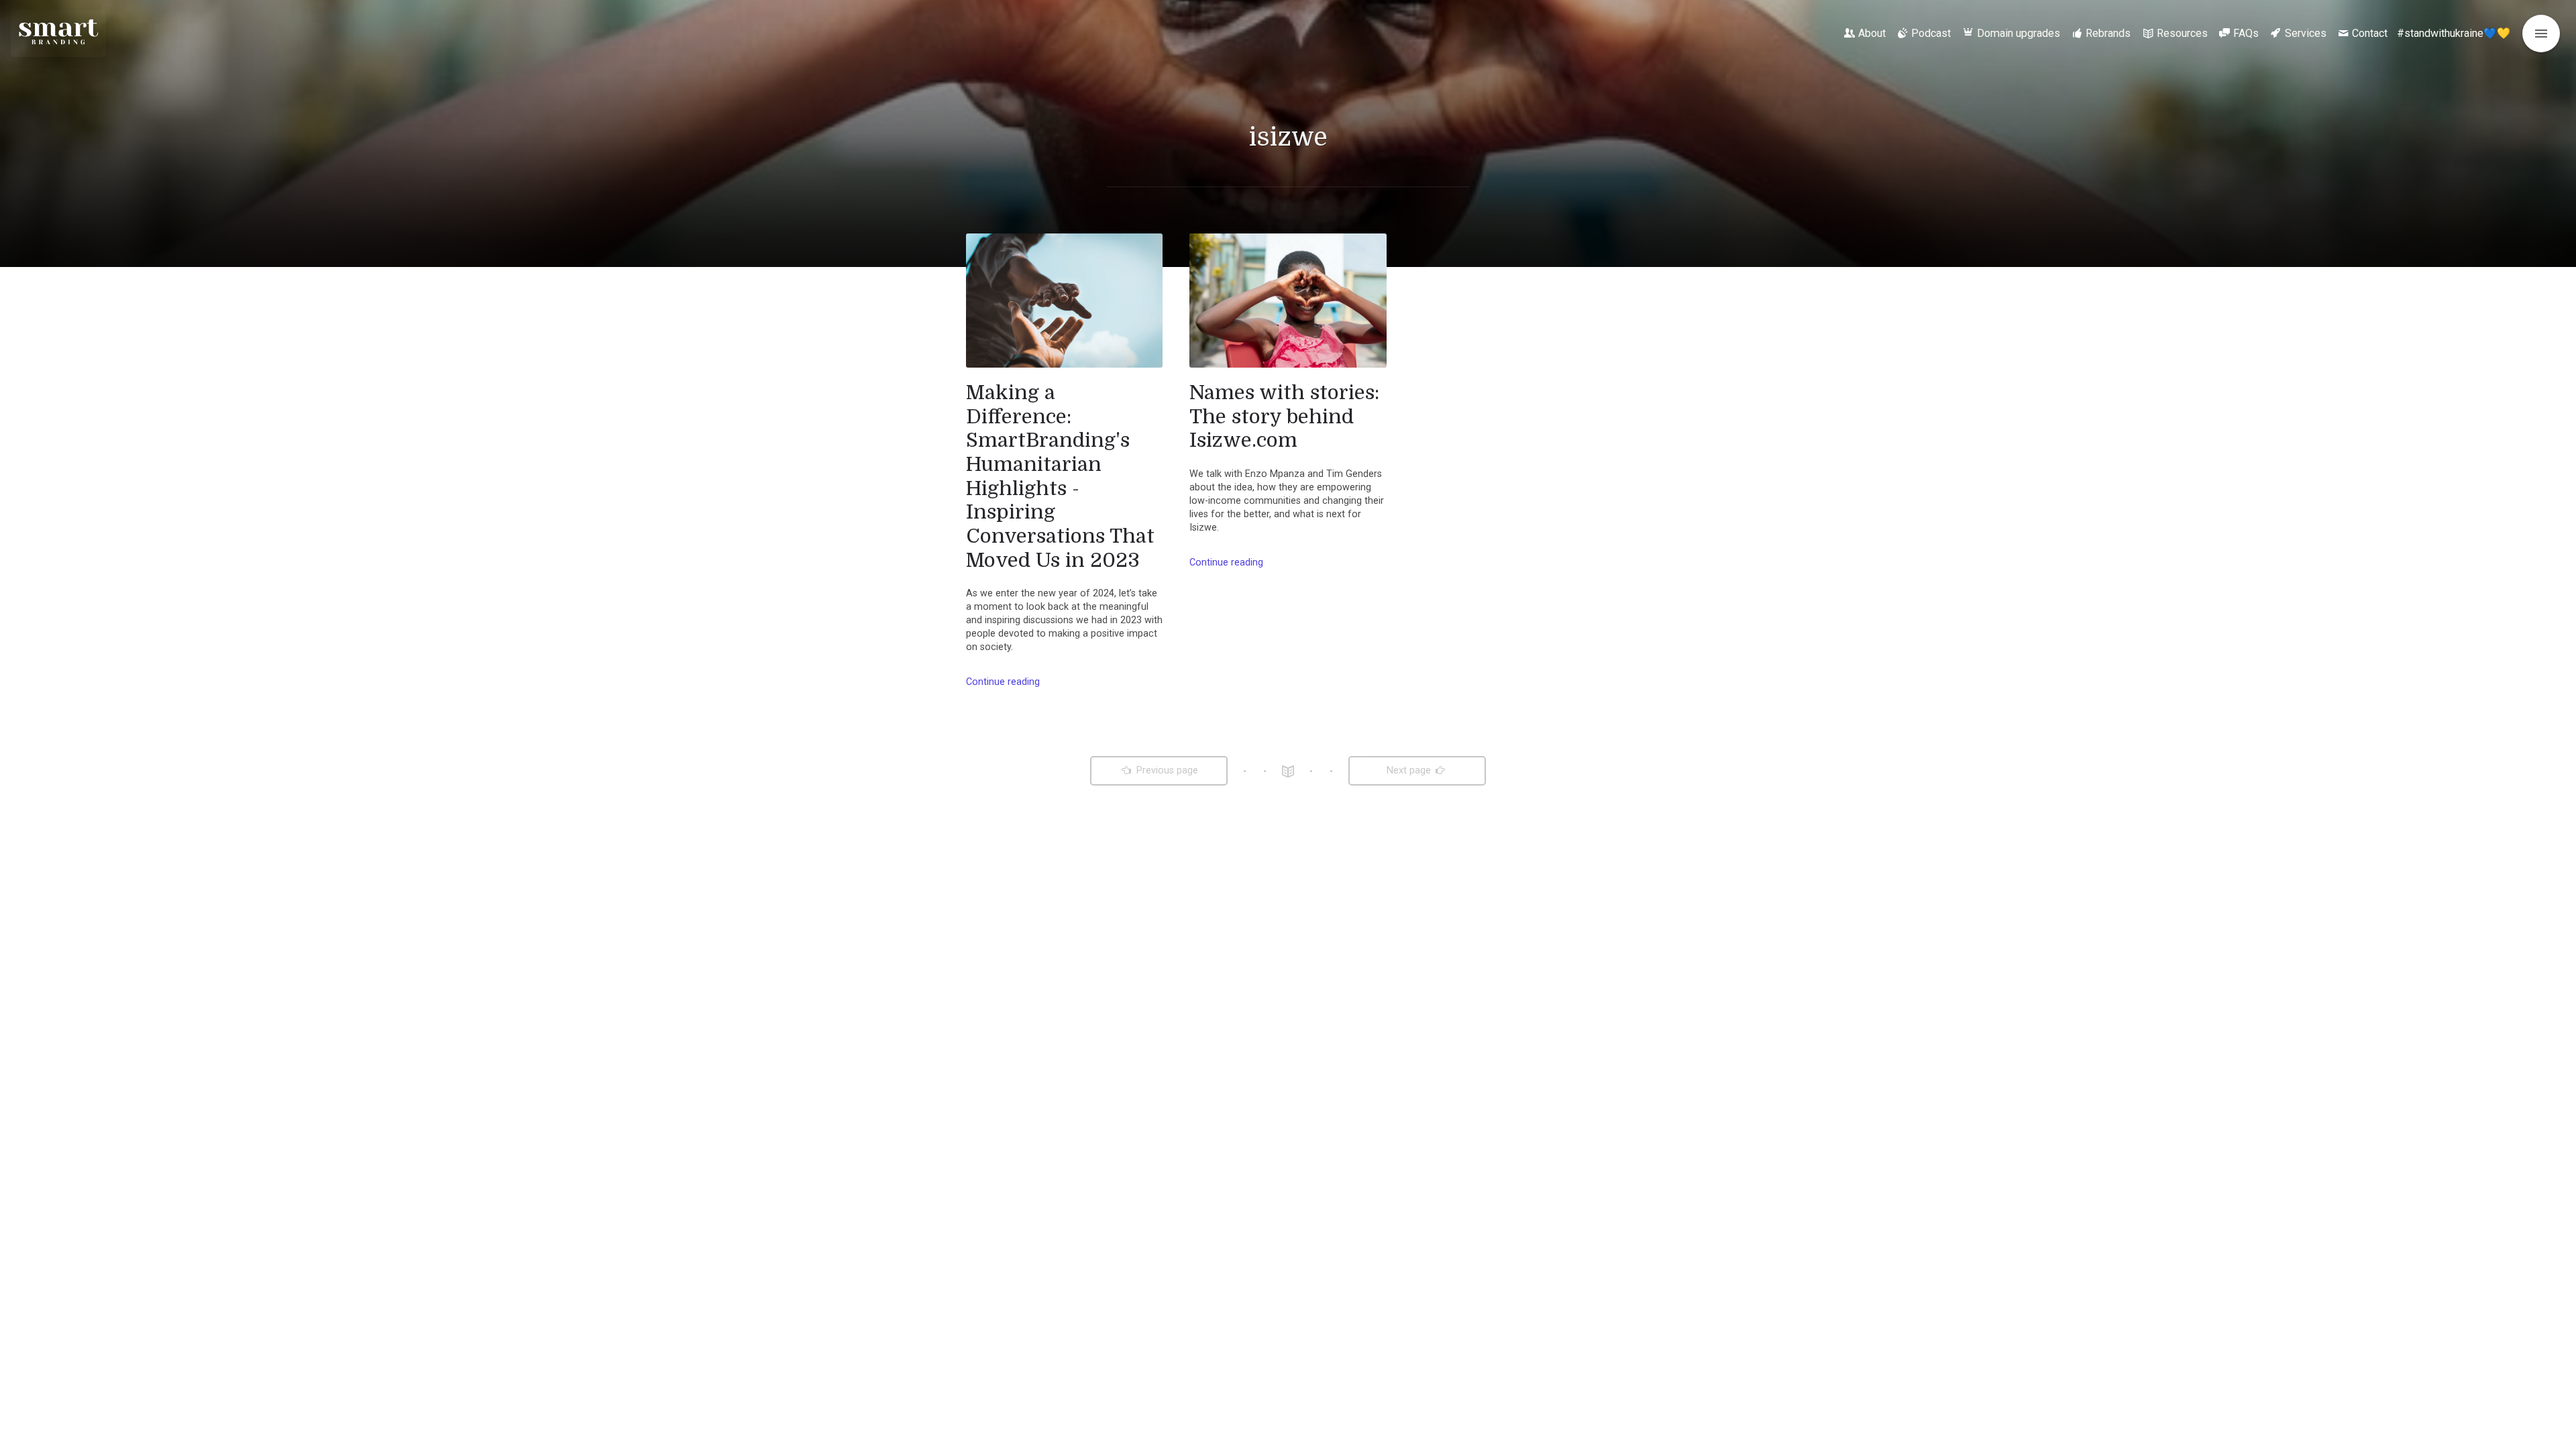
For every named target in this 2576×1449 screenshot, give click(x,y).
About (1872, 33)
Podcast (1931, 33)
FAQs (2246, 33)
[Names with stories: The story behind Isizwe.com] (1288, 301)
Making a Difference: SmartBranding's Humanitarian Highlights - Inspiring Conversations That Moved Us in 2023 (1060, 476)
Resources (2182, 33)
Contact (2370, 33)
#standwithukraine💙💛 (2454, 33)
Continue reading (1003, 682)
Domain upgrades (2019, 33)
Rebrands (2108, 33)
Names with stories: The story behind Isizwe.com (1284, 416)
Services (2306, 33)
